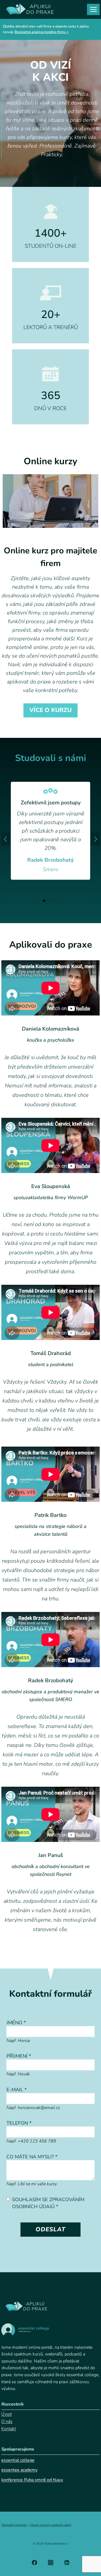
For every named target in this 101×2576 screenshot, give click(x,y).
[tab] (44, 901)
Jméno (16, 2023)
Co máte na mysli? (32, 2157)
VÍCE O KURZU (50, 710)
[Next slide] (95, 839)
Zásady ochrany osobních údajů (50, 2525)
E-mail (17, 2090)
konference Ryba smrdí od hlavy (32, 2480)
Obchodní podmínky (14, 2525)
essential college (18, 2460)
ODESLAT (51, 2229)
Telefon (19, 2123)
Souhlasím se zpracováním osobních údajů (48, 2203)
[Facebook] (34, 2563)
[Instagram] (51, 2563)
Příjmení (19, 2056)
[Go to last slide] (6, 839)
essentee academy (19, 2470)
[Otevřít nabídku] (93, 9)
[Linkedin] (67, 2563)
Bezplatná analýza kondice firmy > (42, 32)
